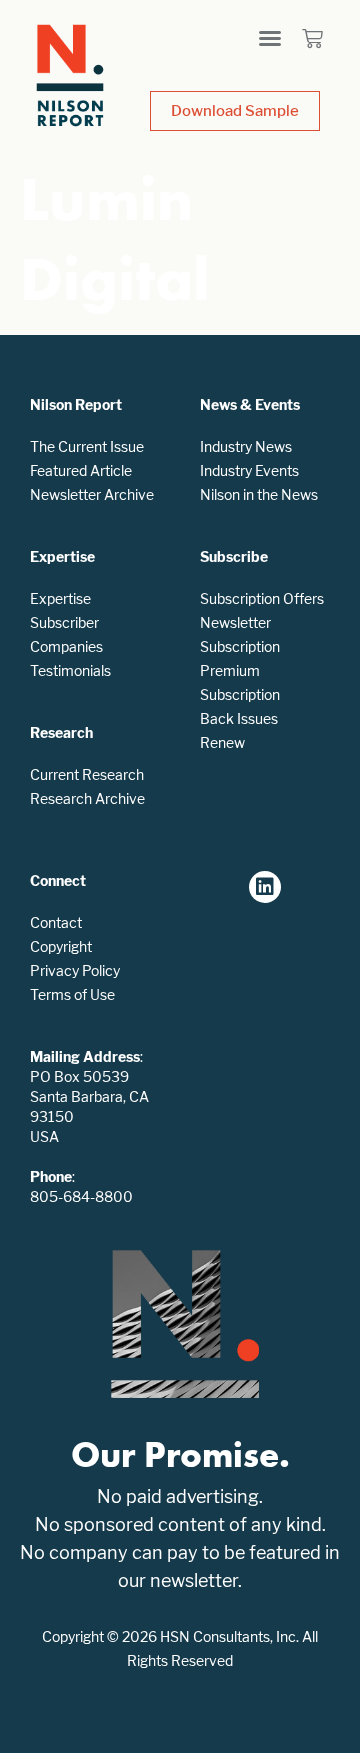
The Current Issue (87, 446)
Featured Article (81, 470)
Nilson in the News (259, 494)
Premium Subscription (240, 682)
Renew (222, 742)
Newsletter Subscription (240, 634)
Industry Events (249, 470)
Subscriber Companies (66, 634)
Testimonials (70, 670)
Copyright (61, 946)
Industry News (246, 446)
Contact (56, 922)
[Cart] (312, 38)
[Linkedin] (265, 887)
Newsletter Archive (92, 494)
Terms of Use (72, 994)
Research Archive (87, 798)
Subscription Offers (262, 598)
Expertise (60, 598)
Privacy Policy (75, 970)
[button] (270, 38)
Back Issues (239, 718)
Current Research (87, 774)
